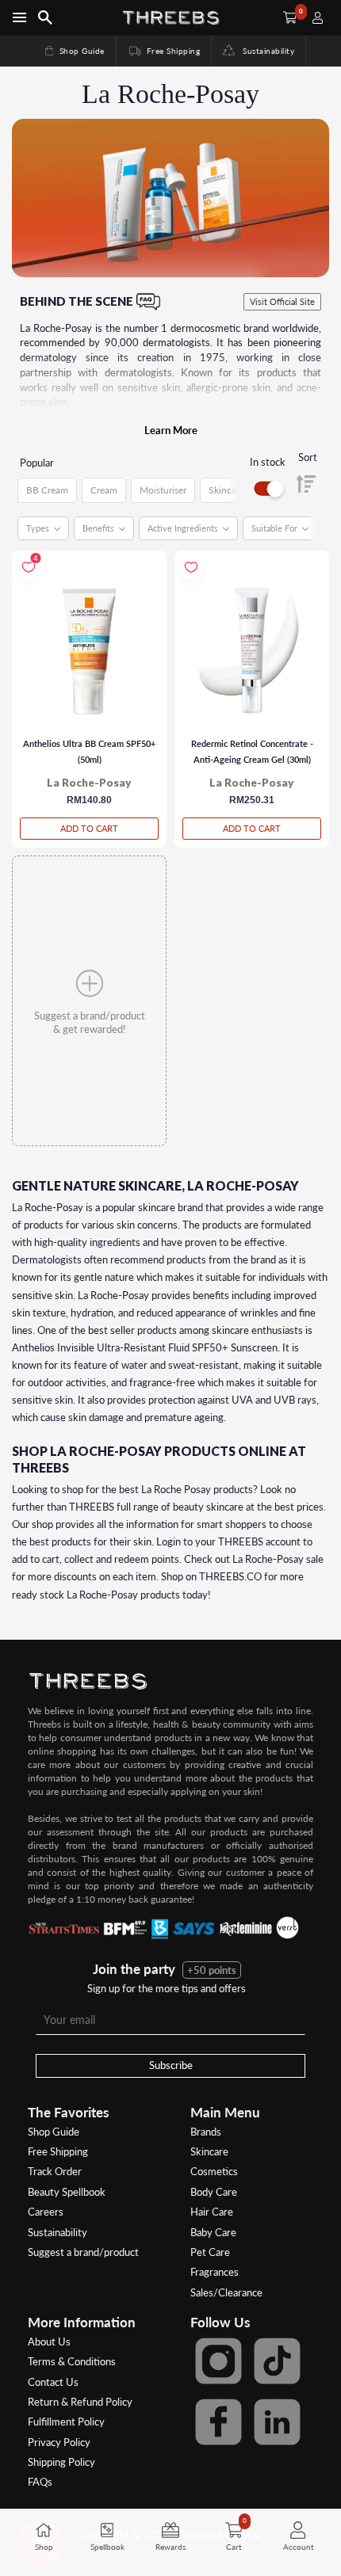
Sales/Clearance (226, 2292)
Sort (308, 457)
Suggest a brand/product (83, 2252)
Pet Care (210, 2252)
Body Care (214, 2192)
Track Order (55, 2171)
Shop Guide (74, 51)
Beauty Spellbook (67, 2192)
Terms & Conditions (72, 2361)
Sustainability (265, 51)
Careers (46, 2212)
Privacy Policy (59, 2442)
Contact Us (53, 2382)
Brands (206, 2132)
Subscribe (171, 2065)
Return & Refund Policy (80, 2402)
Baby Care (213, 2232)
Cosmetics (214, 2171)
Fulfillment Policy (66, 2422)
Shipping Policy (61, 2462)
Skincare (209, 2151)
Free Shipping (163, 51)
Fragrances (215, 2272)
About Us (49, 2342)
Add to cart (89, 828)
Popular (37, 463)
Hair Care (212, 2212)
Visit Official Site (282, 301)
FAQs (40, 2482)
